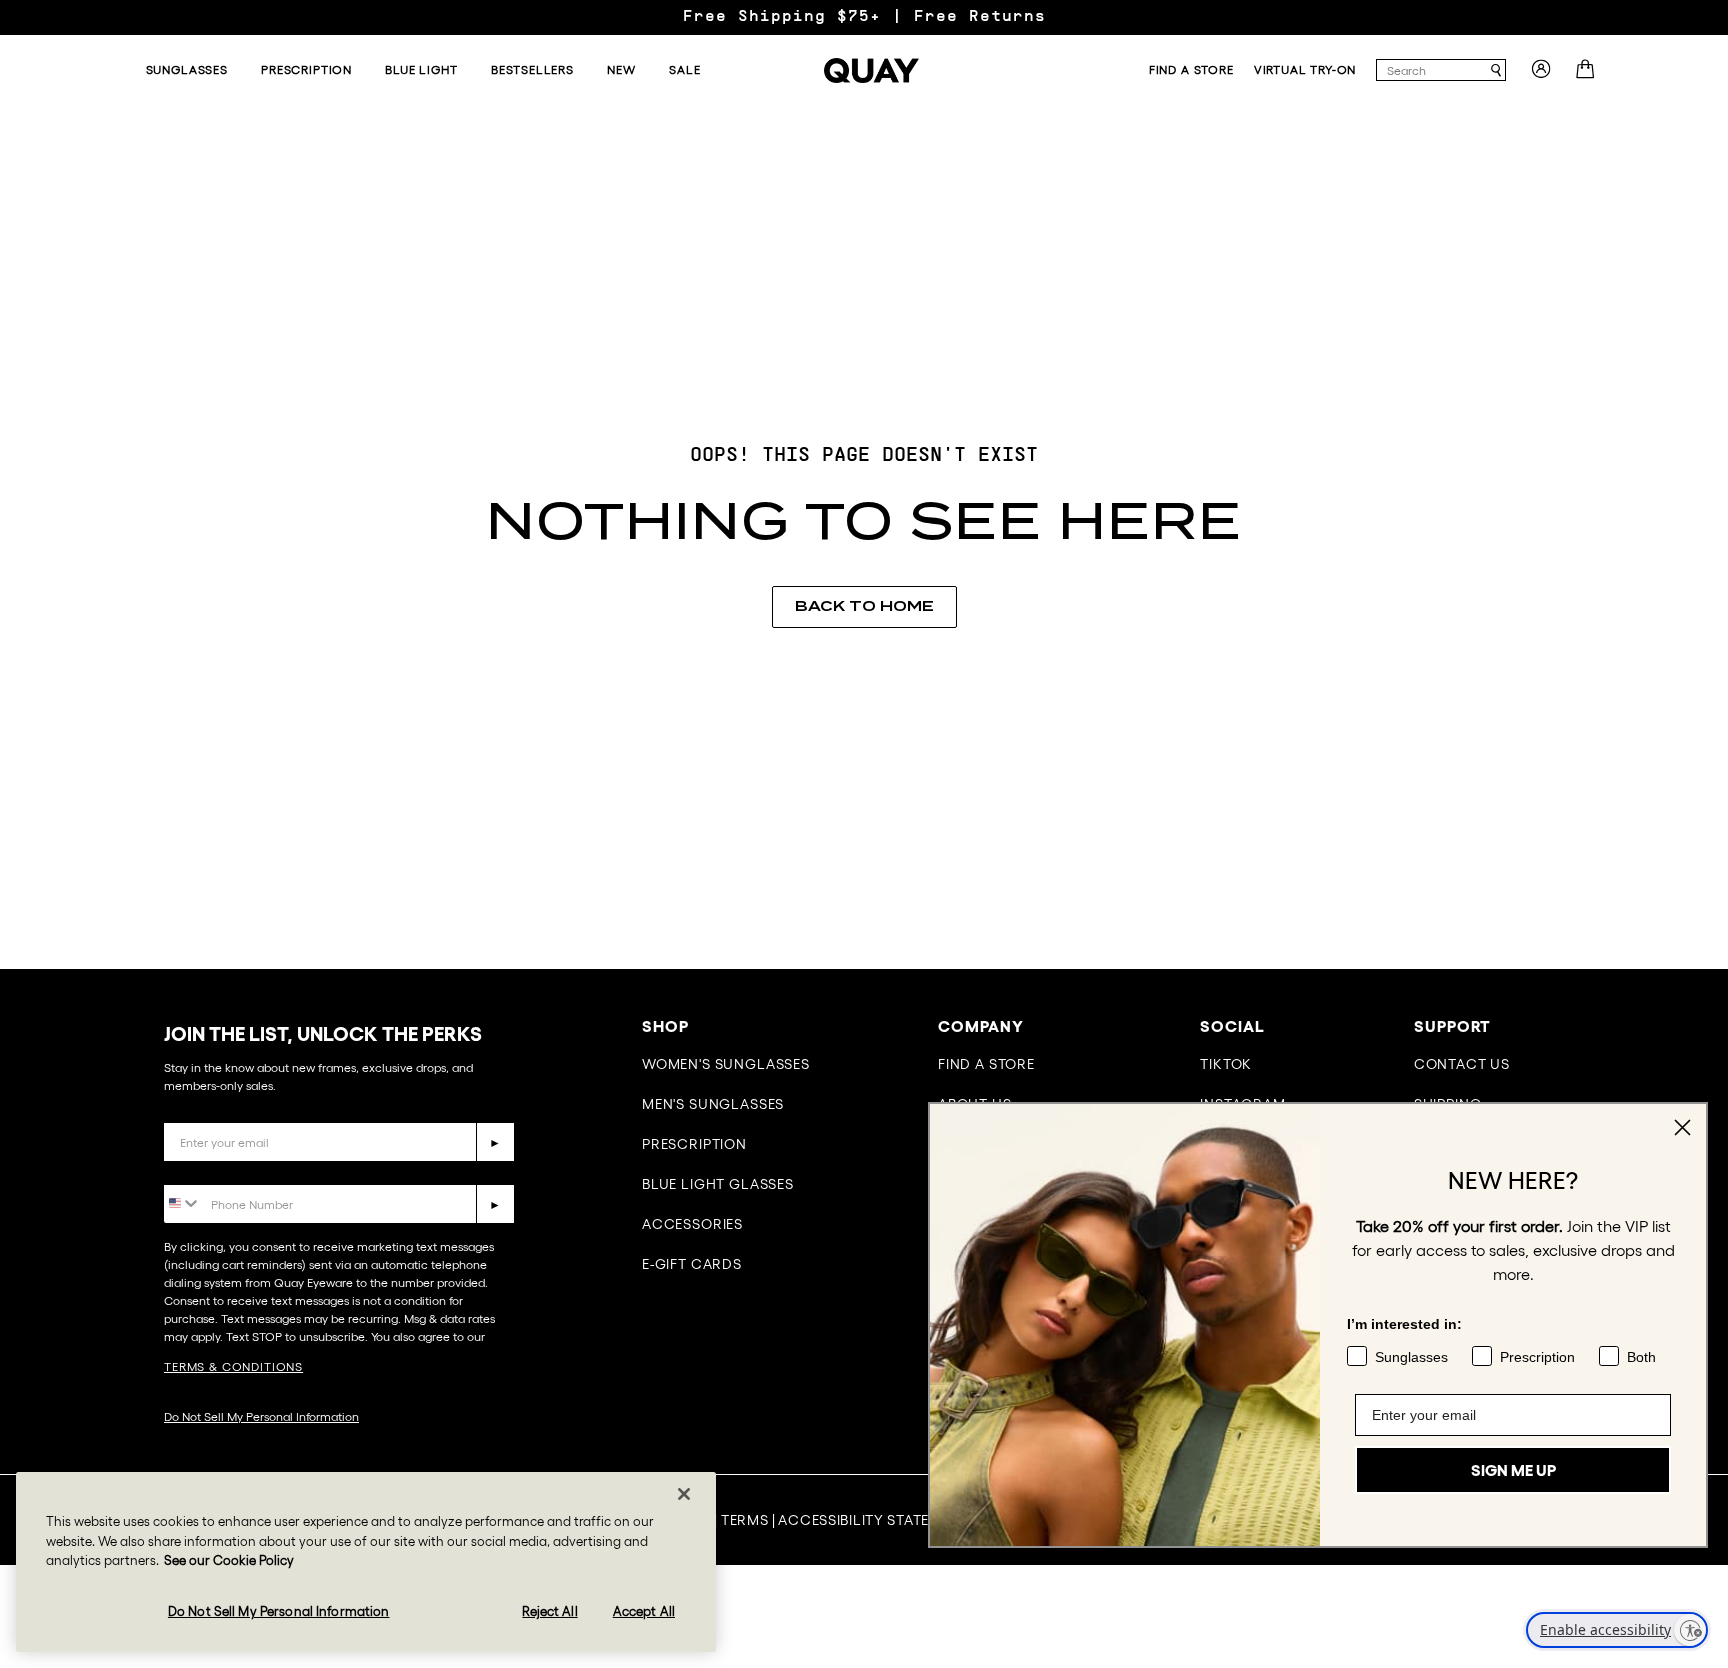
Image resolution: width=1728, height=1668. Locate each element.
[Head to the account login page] (1541, 75)
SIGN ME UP (1513, 1470)
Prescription (694, 1144)
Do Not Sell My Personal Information (261, 1416)
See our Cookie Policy (229, 1560)
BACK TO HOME (864, 606)
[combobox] (1432, 70)
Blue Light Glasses (718, 1184)
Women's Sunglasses (726, 1064)
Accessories (692, 1224)
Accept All (644, 1610)
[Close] (684, 1494)
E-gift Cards (692, 1264)
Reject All (549, 1610)
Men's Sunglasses (713, 1104)
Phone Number (221, 1169)
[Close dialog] (1682, 1127)
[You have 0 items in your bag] (1587, 75)
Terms (745, 1520)
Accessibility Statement (873, 1520)
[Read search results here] (1496, 70)
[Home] (871, 70)
